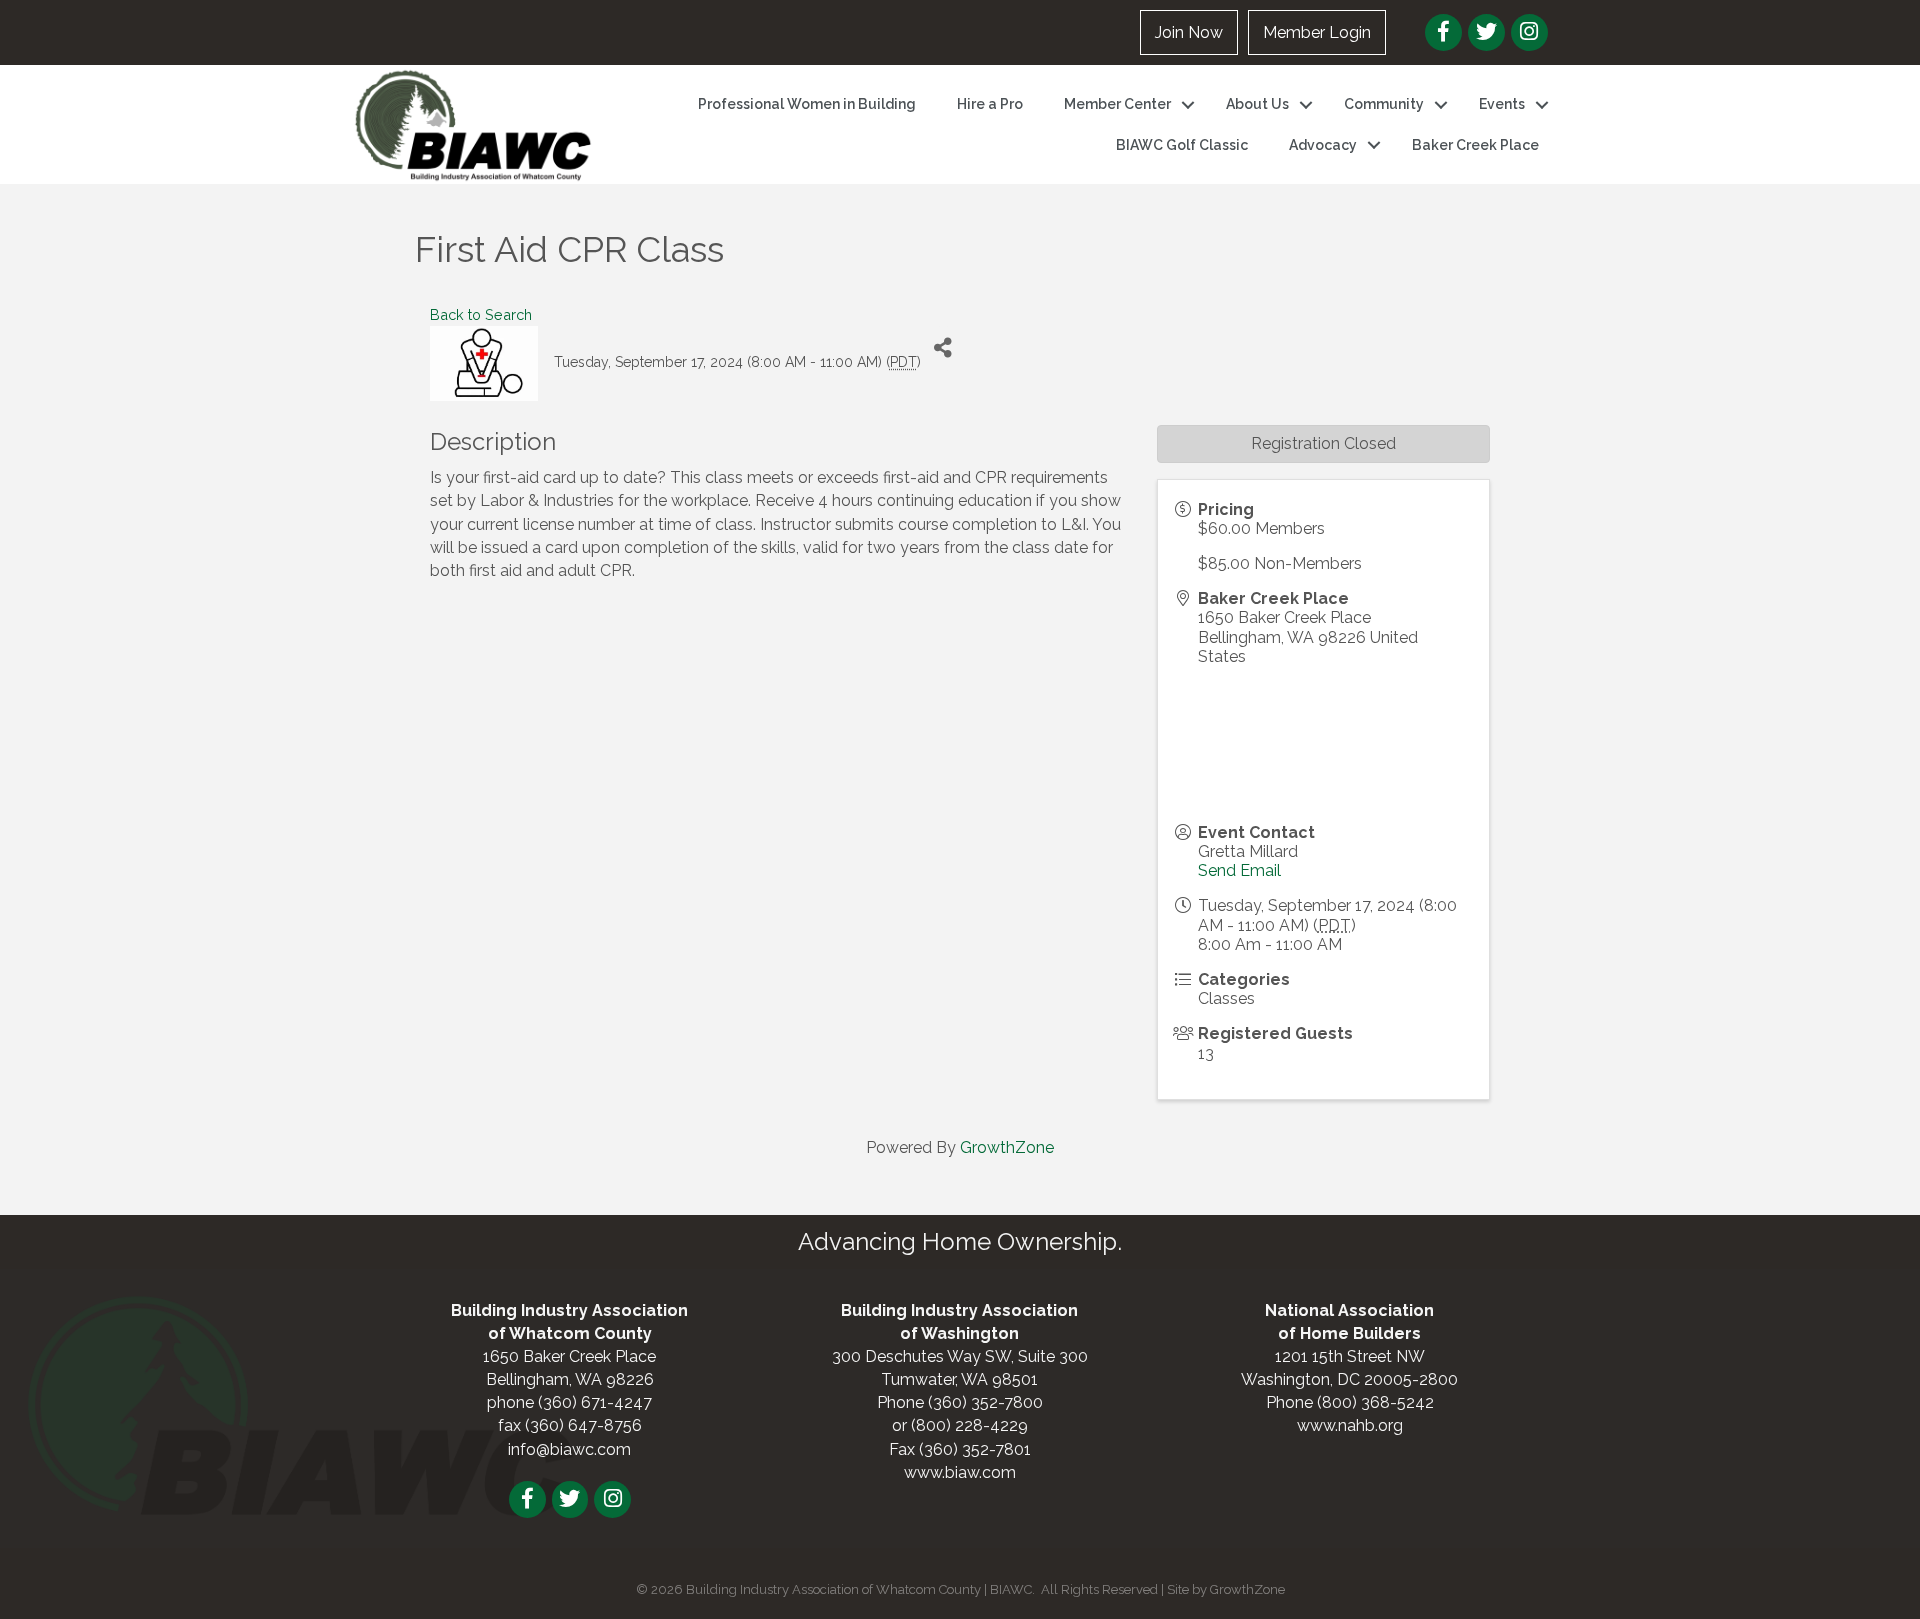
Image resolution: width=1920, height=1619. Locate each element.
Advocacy (1323, 145)
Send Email (1239, 870)
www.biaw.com (960, 1472)
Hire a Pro (990, 104)
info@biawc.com (569, 1449)
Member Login (1317, 32)
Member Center (1117, 104)
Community (1384, 104)
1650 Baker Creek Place (569, 1356)
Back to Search (481, 314)
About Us (1257, 104)
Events (1502, 104)
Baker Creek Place (1475, 145)
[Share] (943, 348)
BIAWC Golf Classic (1182, 145)
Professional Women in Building (807, 104)
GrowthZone (1007, 1147)
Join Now (1189, 32)
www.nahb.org (1350, 1425)
